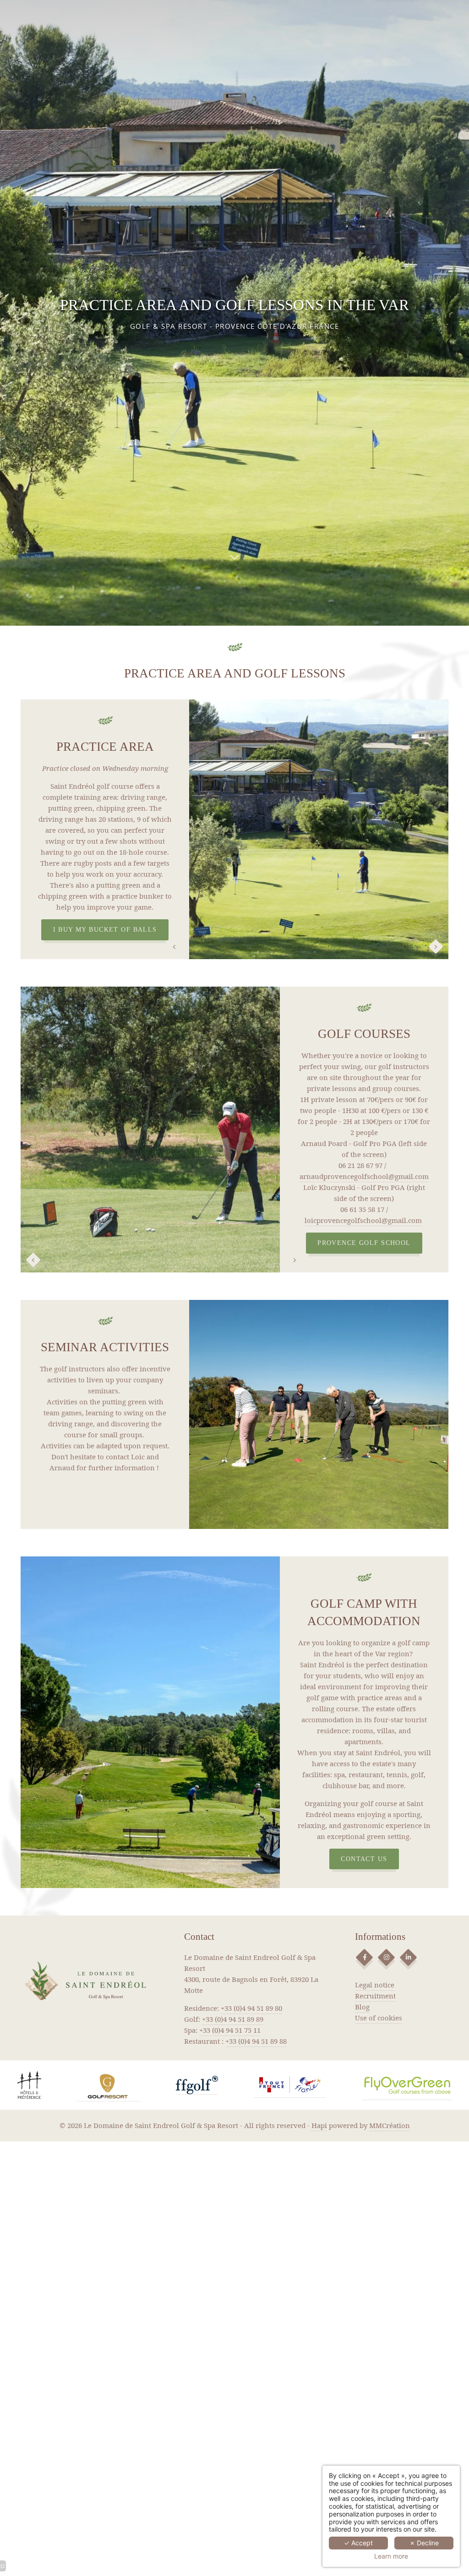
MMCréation (390, 2125)
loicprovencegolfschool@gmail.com (363, 1220)
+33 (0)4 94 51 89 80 (251, 2008)
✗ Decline (424, 2543)
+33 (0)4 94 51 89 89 (233, 2019)
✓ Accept (358, 2543)
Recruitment (375, 1996)
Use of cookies (379, 2018)
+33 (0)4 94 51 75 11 (230, 2030)
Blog (362, 2007)
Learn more (391, 2556)
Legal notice (375, 1985)
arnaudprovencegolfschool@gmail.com (364, 1176)
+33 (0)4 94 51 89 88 (256, 2041)
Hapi (319, 2125)
